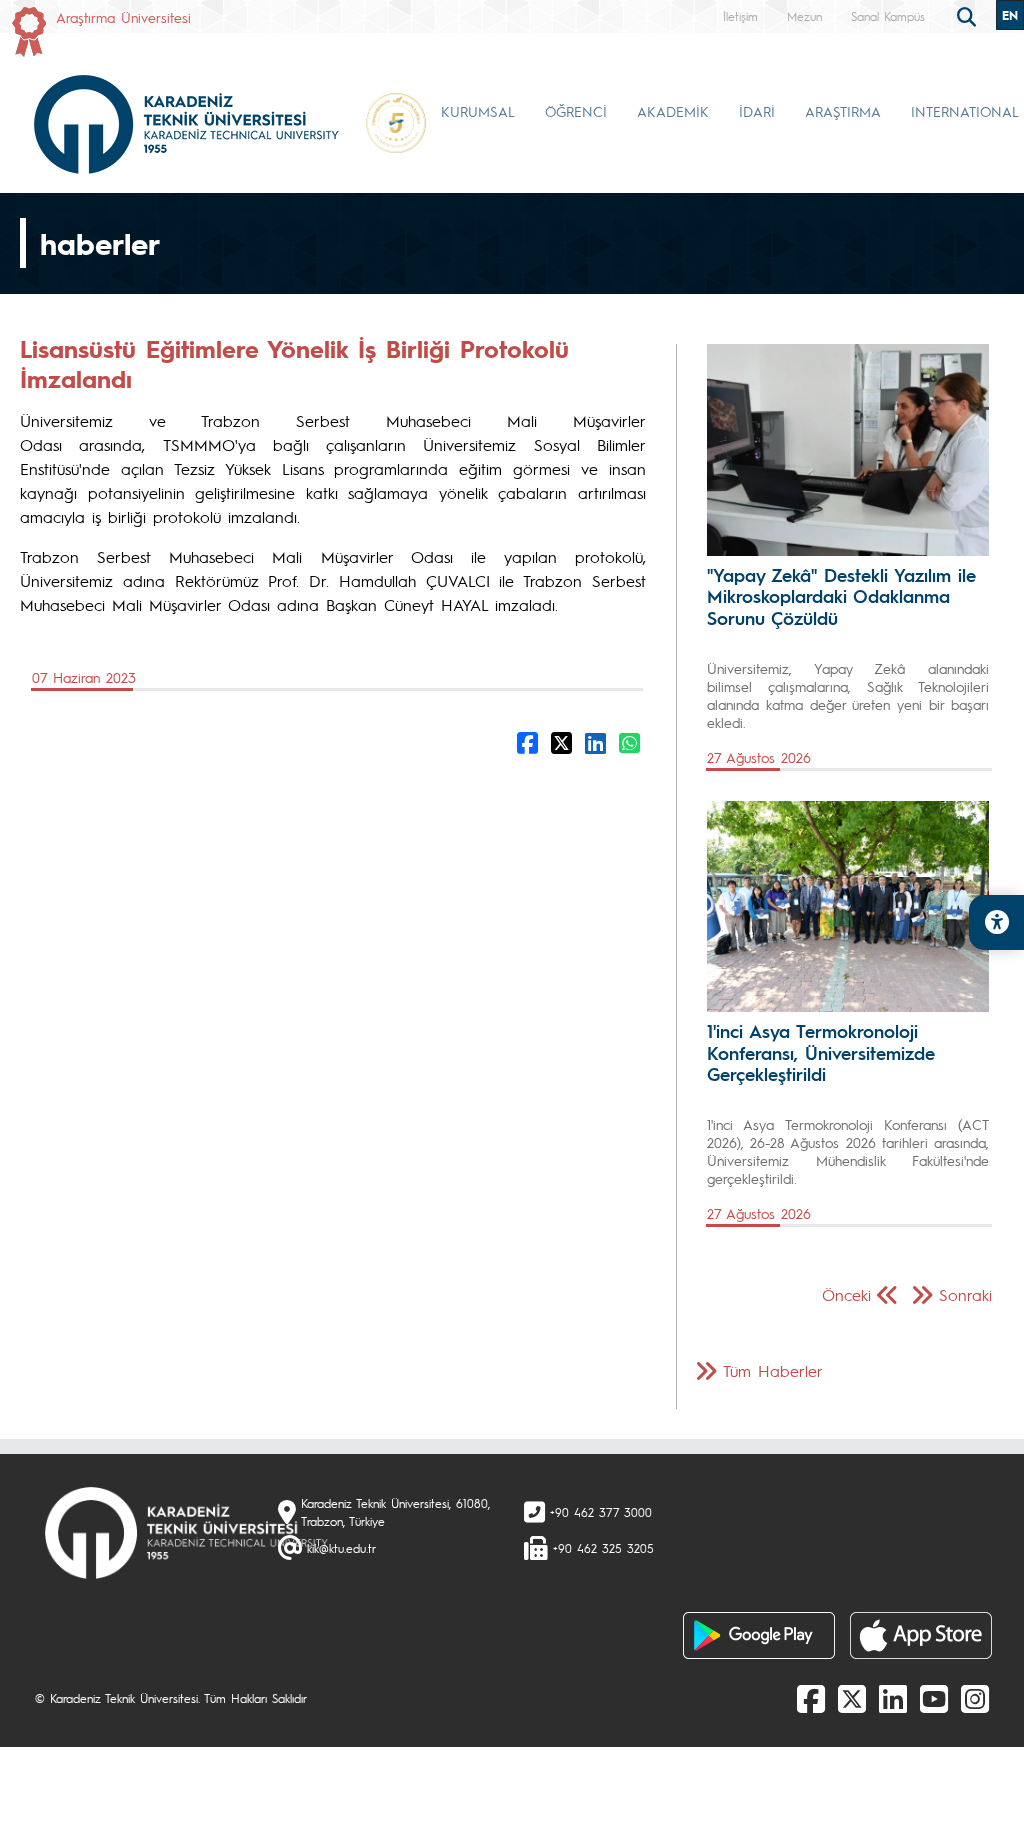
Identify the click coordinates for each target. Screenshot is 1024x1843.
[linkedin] (893, 1698)
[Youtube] (934, 1698)
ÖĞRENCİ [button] (576, 111)
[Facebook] (811, 1698)
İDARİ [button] (757, 111)
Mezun (804, 16)
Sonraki (965, 1294)
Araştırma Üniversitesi (123, 17)
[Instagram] (975, 1698)
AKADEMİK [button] (673, 111)
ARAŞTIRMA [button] (843, 111)
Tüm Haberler (773, 1370)
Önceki (846, 1294)
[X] (852, 1698)
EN (1010, 15)
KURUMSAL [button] (478, 111)
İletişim (740, 16)
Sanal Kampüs (888, 16)
